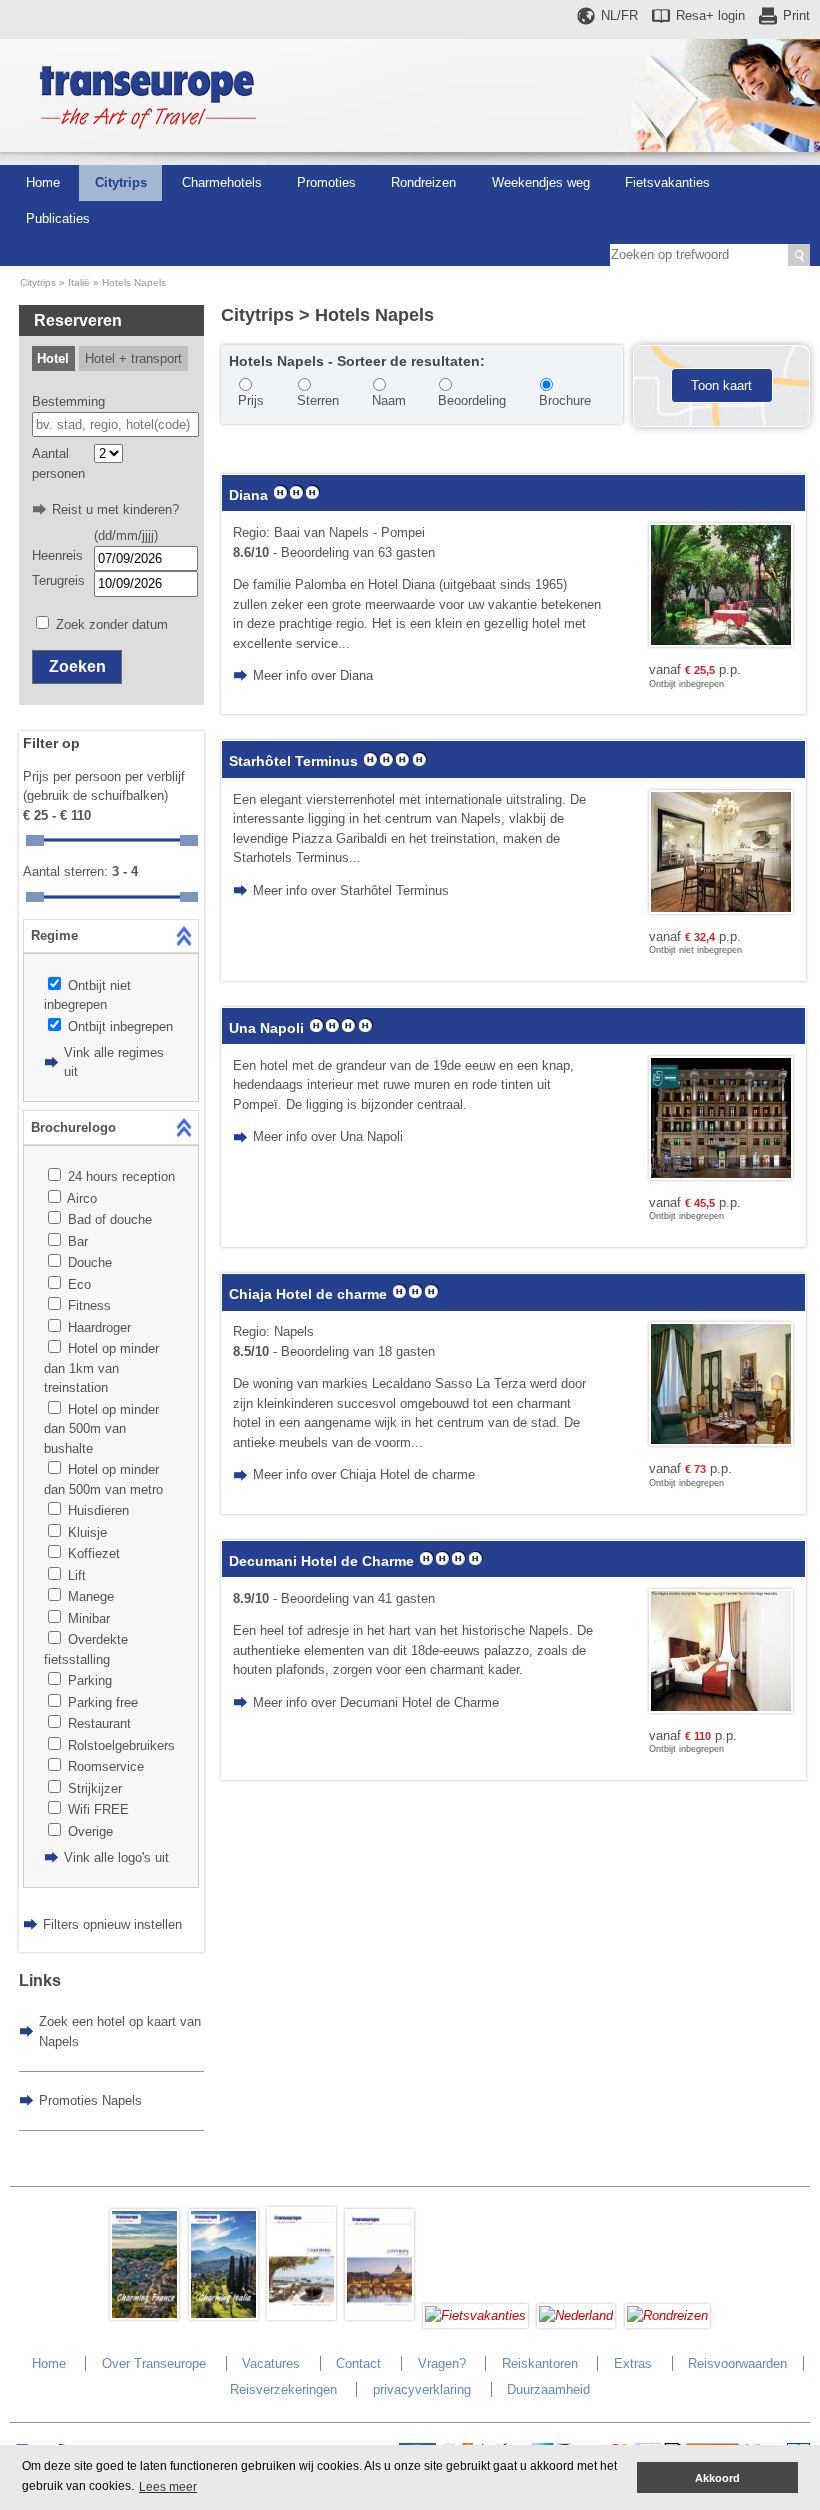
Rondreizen (423, 182)
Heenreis (57, 555)
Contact (358, 2363)
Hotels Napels (134, 282)
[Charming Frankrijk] (144, 2315)
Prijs (251, 400)
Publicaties (58, 218)
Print (796, 15)
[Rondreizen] (667, 2315)
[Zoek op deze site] (799, 255)
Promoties (326, 182)
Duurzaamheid (548, 2389)
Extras (633, 2363)
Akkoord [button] (717, 2478)
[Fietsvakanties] (475, 2315)
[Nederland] (576, 2315)
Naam (389, 400)
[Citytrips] (379, 2315)
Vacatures (271, 2363)
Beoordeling (472, 400)
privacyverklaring (422, 2389)
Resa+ (710, 15)
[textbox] (115, 425)
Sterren (318, 400)
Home (43, 182)
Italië (79, 282)
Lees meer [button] (168, 2487)
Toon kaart (721, 385)
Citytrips (121, 182)
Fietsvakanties (667, 182)
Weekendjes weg (541, 182)
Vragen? (442, 2363)
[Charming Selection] (301, 2315)
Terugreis (58, 580)
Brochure (565, 400)
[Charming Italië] (223, 2315)
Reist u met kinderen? (115, 509)
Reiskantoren (540, 2363)
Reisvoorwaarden (737, 2363)
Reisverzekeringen (283, 2389)
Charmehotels (222, 182)
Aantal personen (58, 463)
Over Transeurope (154, 2363)
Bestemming (68, 401)
